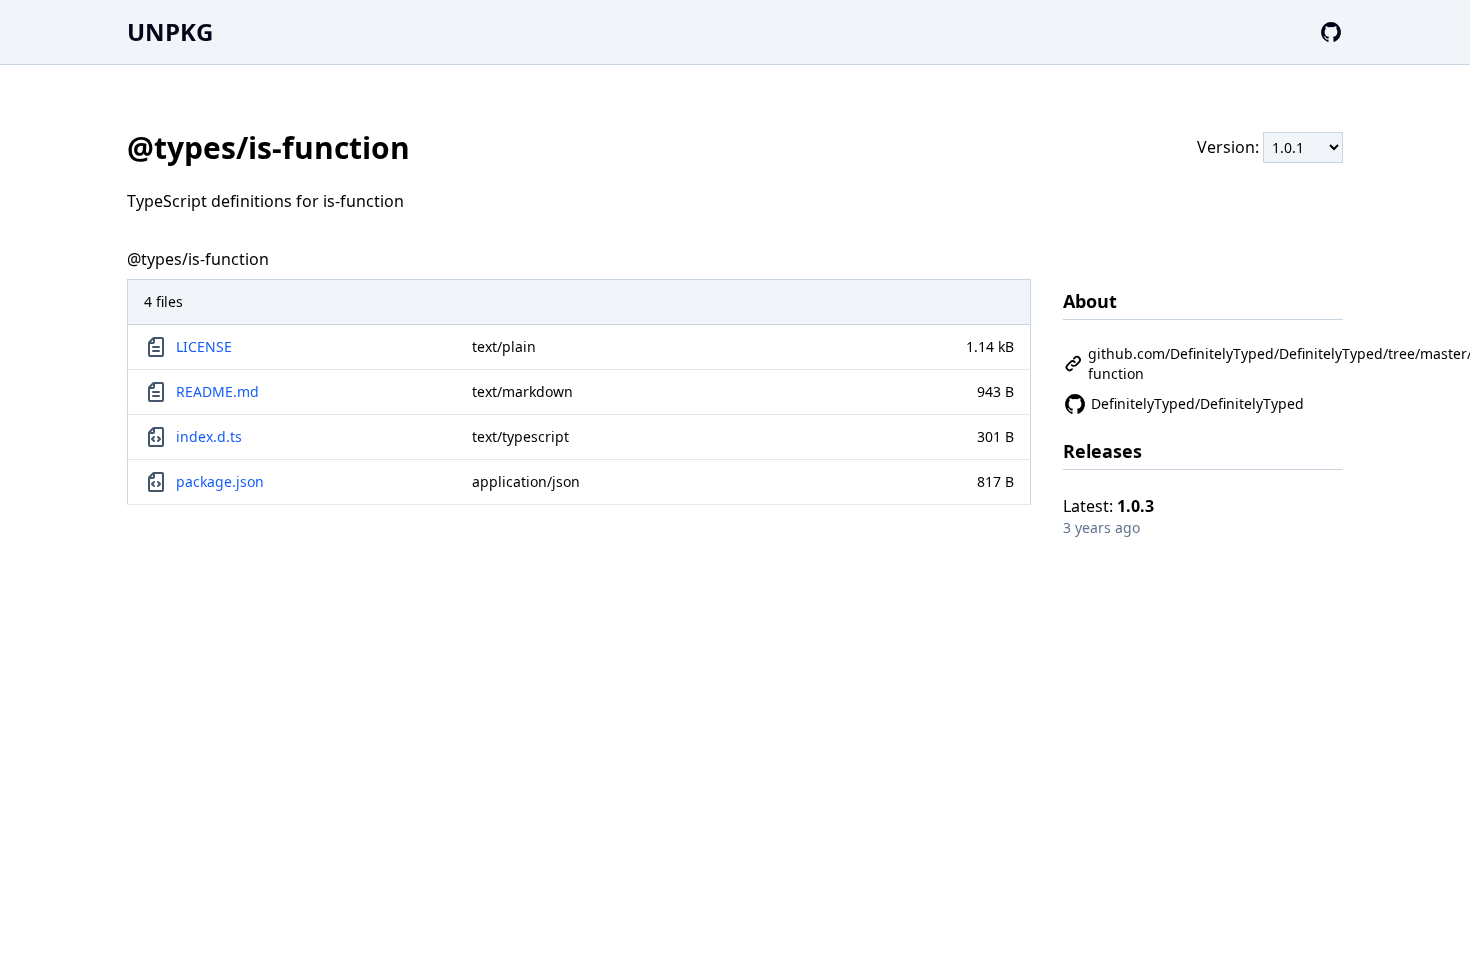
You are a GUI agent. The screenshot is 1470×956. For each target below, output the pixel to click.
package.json (220, 481)
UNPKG (170, 31)
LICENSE (204, 346)
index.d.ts (209, 436)
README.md (217, 391)
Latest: (1108, 506)
